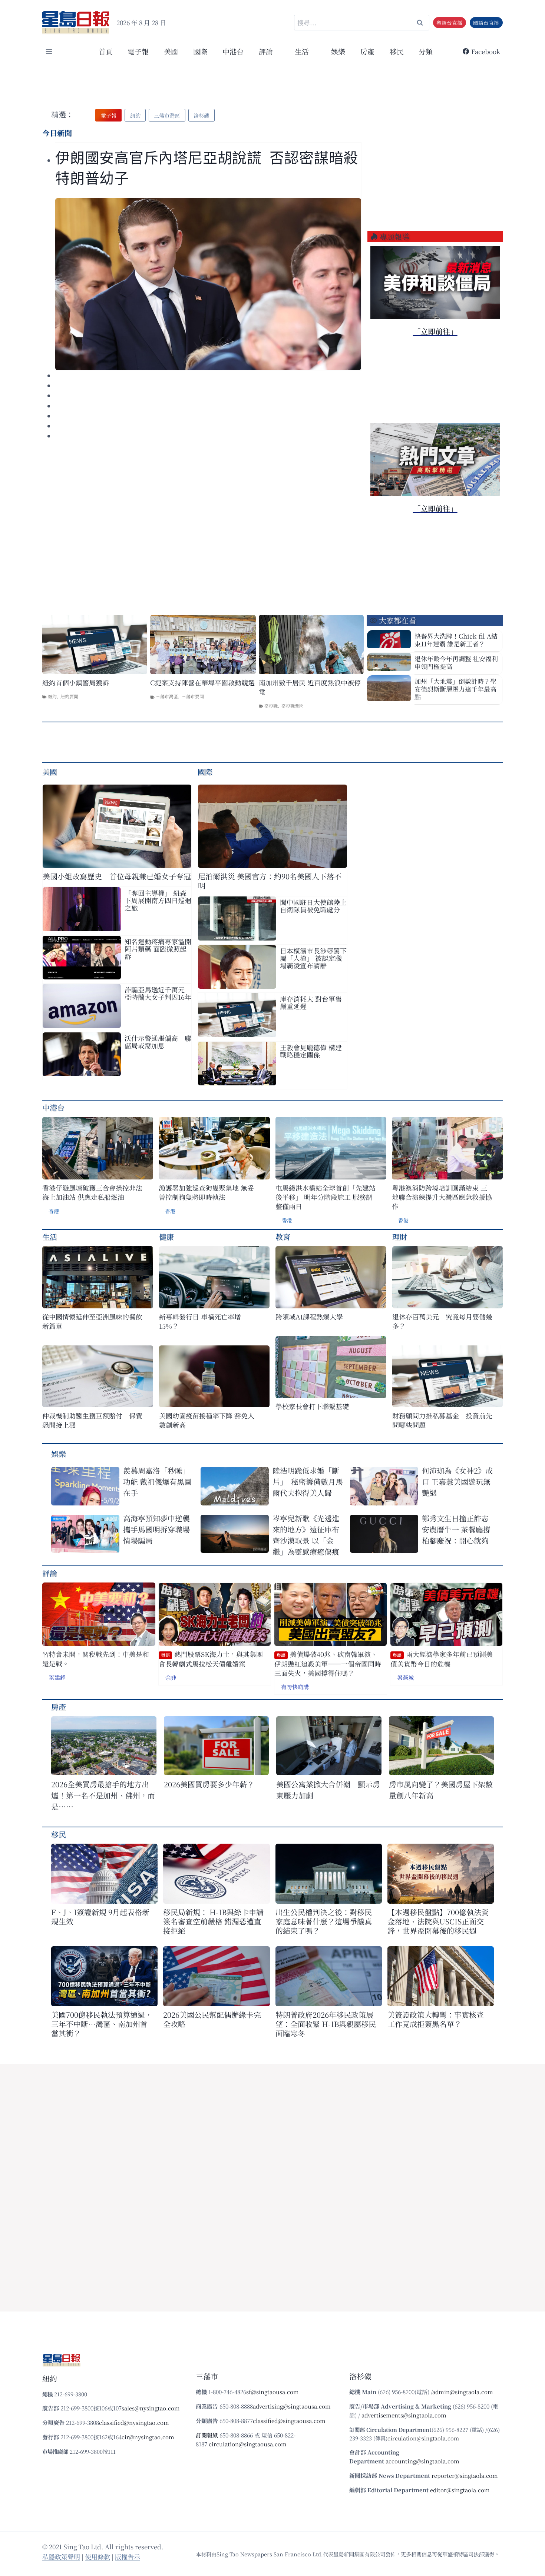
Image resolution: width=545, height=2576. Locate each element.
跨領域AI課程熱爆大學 (309, 1317)
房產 (367, 51)
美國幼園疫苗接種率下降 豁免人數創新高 (207, 1420)
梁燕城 (405, 1678)
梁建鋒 (57, 1677)
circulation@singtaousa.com (248, 2444)
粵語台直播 (449, 23)
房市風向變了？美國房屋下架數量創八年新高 (441, 1790)
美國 (171, 51)
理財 (400, 1237)
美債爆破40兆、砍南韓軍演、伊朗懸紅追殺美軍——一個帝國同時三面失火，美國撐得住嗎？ (328, 1664)
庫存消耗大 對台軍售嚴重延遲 (311, 1002)
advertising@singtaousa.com (292, 2406)
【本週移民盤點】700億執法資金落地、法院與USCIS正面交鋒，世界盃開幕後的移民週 (438, 1921)
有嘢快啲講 (295, 1687)
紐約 (52, 696)
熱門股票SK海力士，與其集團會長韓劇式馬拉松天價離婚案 (211, 1659)
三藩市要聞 (193, 696)
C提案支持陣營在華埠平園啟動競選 (202, 683)
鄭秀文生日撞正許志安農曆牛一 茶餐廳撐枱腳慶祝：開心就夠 (456, 1529)
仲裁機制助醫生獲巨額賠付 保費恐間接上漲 (92, 1420)
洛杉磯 (271, 705)
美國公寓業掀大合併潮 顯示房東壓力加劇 (328, 1790)
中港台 (233, 51)
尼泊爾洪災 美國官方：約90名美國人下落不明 (270, 881)
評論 (50, 1573)
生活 (50, 1237)
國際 (200, 51)
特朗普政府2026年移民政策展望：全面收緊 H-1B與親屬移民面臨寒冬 (326, 2024)
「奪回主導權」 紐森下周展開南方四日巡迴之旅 (158, 900)
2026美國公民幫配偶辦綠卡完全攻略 (212, 2019)
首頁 (106, 51)
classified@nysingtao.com (134, 2422)
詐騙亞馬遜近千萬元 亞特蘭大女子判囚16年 (158, 993)
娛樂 (338, 51)
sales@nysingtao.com (151, 2408)
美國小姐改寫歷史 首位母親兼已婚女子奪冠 (117, 876)
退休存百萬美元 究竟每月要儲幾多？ (442, 1321)
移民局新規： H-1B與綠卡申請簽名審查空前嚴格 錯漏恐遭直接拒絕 (213, 1921)
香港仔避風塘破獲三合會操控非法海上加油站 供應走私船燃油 (92, 1192)
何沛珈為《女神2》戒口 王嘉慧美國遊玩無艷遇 (457, 1482)
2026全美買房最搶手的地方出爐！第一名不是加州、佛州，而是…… (103, 1795)
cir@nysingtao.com (148, 2437)
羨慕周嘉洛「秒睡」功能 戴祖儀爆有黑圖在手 (157, 1482)
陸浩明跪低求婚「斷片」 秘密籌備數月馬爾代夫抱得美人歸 (308, 1482)
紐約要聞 (69, 696)
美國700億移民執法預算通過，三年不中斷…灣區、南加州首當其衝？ (102, 2024)
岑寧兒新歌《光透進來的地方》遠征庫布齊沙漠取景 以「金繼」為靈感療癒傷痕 (306, 1535)
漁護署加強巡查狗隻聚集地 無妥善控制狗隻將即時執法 (206, 1192)
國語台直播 (486, 23)
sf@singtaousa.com (272, 2392)
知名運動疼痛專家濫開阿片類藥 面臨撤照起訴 (158, 949)
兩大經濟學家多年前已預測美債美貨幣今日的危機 (442, 1659)
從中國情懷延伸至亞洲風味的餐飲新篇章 (92, 1321)
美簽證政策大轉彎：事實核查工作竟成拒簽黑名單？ (436, 2019)
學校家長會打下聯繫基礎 (312, 1406)
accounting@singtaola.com (422, 2461)
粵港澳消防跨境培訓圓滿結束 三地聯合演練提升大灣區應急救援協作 (442, 1197)
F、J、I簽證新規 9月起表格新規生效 (100, 1917)
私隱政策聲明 (61, 2557)
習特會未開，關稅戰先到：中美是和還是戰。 (96, 1659)
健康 (166, 1237)
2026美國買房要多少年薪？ (209, 1784)
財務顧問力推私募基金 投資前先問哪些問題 (442, 1420)
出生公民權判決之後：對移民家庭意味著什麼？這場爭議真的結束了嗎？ (324, 1921)
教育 (283, 1237)
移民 (397, 51)
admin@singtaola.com (463, 2392)
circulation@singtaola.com (423, 2438)
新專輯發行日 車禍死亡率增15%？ (200, 1321)
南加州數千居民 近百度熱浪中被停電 (310, 687)
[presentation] (208, 284)
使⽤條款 (98, 2557)
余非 (171, 1678)
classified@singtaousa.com (289, 2421)
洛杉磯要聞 (293, 705)
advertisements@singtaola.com (404, 2415)
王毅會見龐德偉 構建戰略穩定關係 (311, 1051)
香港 (54, 1211)
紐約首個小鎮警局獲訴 (76, 683)
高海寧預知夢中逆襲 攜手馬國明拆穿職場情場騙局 (156, 1529)
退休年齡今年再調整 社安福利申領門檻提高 (456, 662)
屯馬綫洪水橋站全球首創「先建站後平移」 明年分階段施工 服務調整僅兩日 (326, 1197)
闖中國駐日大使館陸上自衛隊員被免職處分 (313, 906)
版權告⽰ (128, 2557)
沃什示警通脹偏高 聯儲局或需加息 (158, 1042)
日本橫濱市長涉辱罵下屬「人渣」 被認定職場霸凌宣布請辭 (313, 958)
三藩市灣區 (167, 696)
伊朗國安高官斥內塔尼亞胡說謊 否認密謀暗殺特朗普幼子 (207, 168)
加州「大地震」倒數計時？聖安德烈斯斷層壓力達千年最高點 (455, 689)
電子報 (138, 51)
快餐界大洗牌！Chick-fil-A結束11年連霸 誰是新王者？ (456, 640)
